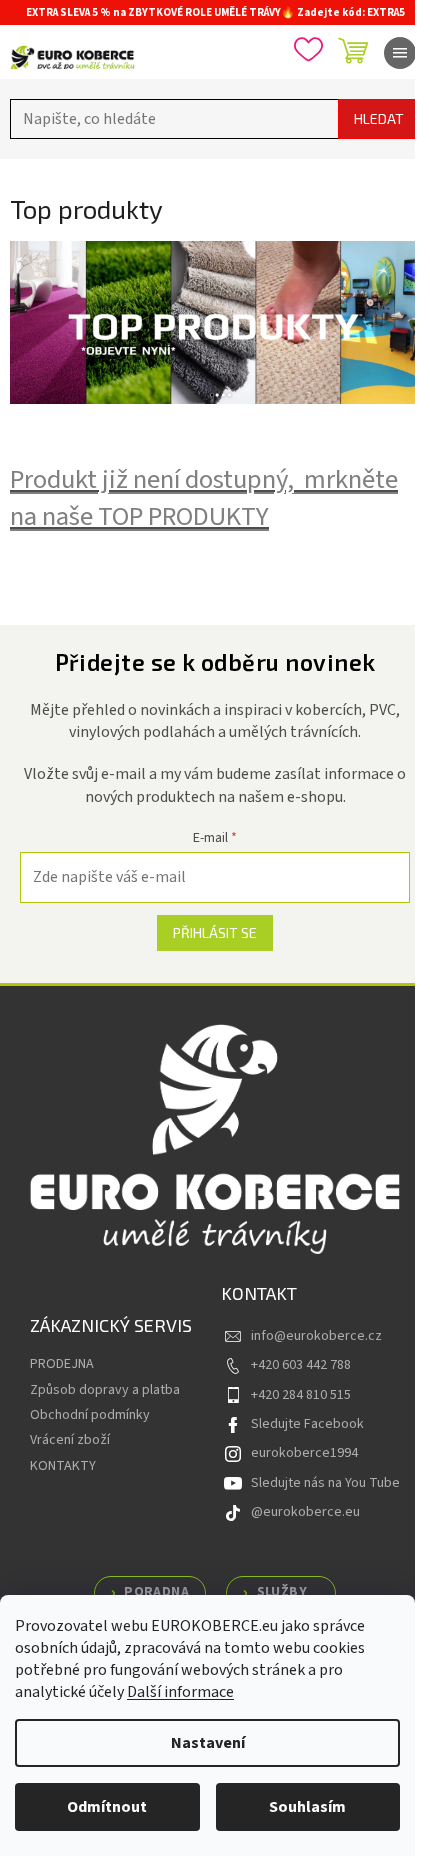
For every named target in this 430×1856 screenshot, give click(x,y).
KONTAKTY (63, 1466)
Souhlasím (307, 1807)
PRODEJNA (62, 1364)
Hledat (379, 118)
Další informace (180, 1692)
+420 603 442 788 (301, 1365)
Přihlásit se (215, 932)
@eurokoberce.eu (305, 1512)
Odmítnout (107, 1807)
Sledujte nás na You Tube (325, 1483)
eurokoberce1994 (304, 1453)
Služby (282, 1592)
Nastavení (208, 1743)
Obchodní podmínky (90, 1415)
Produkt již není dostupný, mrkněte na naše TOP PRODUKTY (204, 498)
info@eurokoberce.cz (316, 1336)
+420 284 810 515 (301, 1395)
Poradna (156, 1592)
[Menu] (400, 53)
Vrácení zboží (70, 1440)
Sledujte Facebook (307, 1424)
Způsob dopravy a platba (105, 1390)
